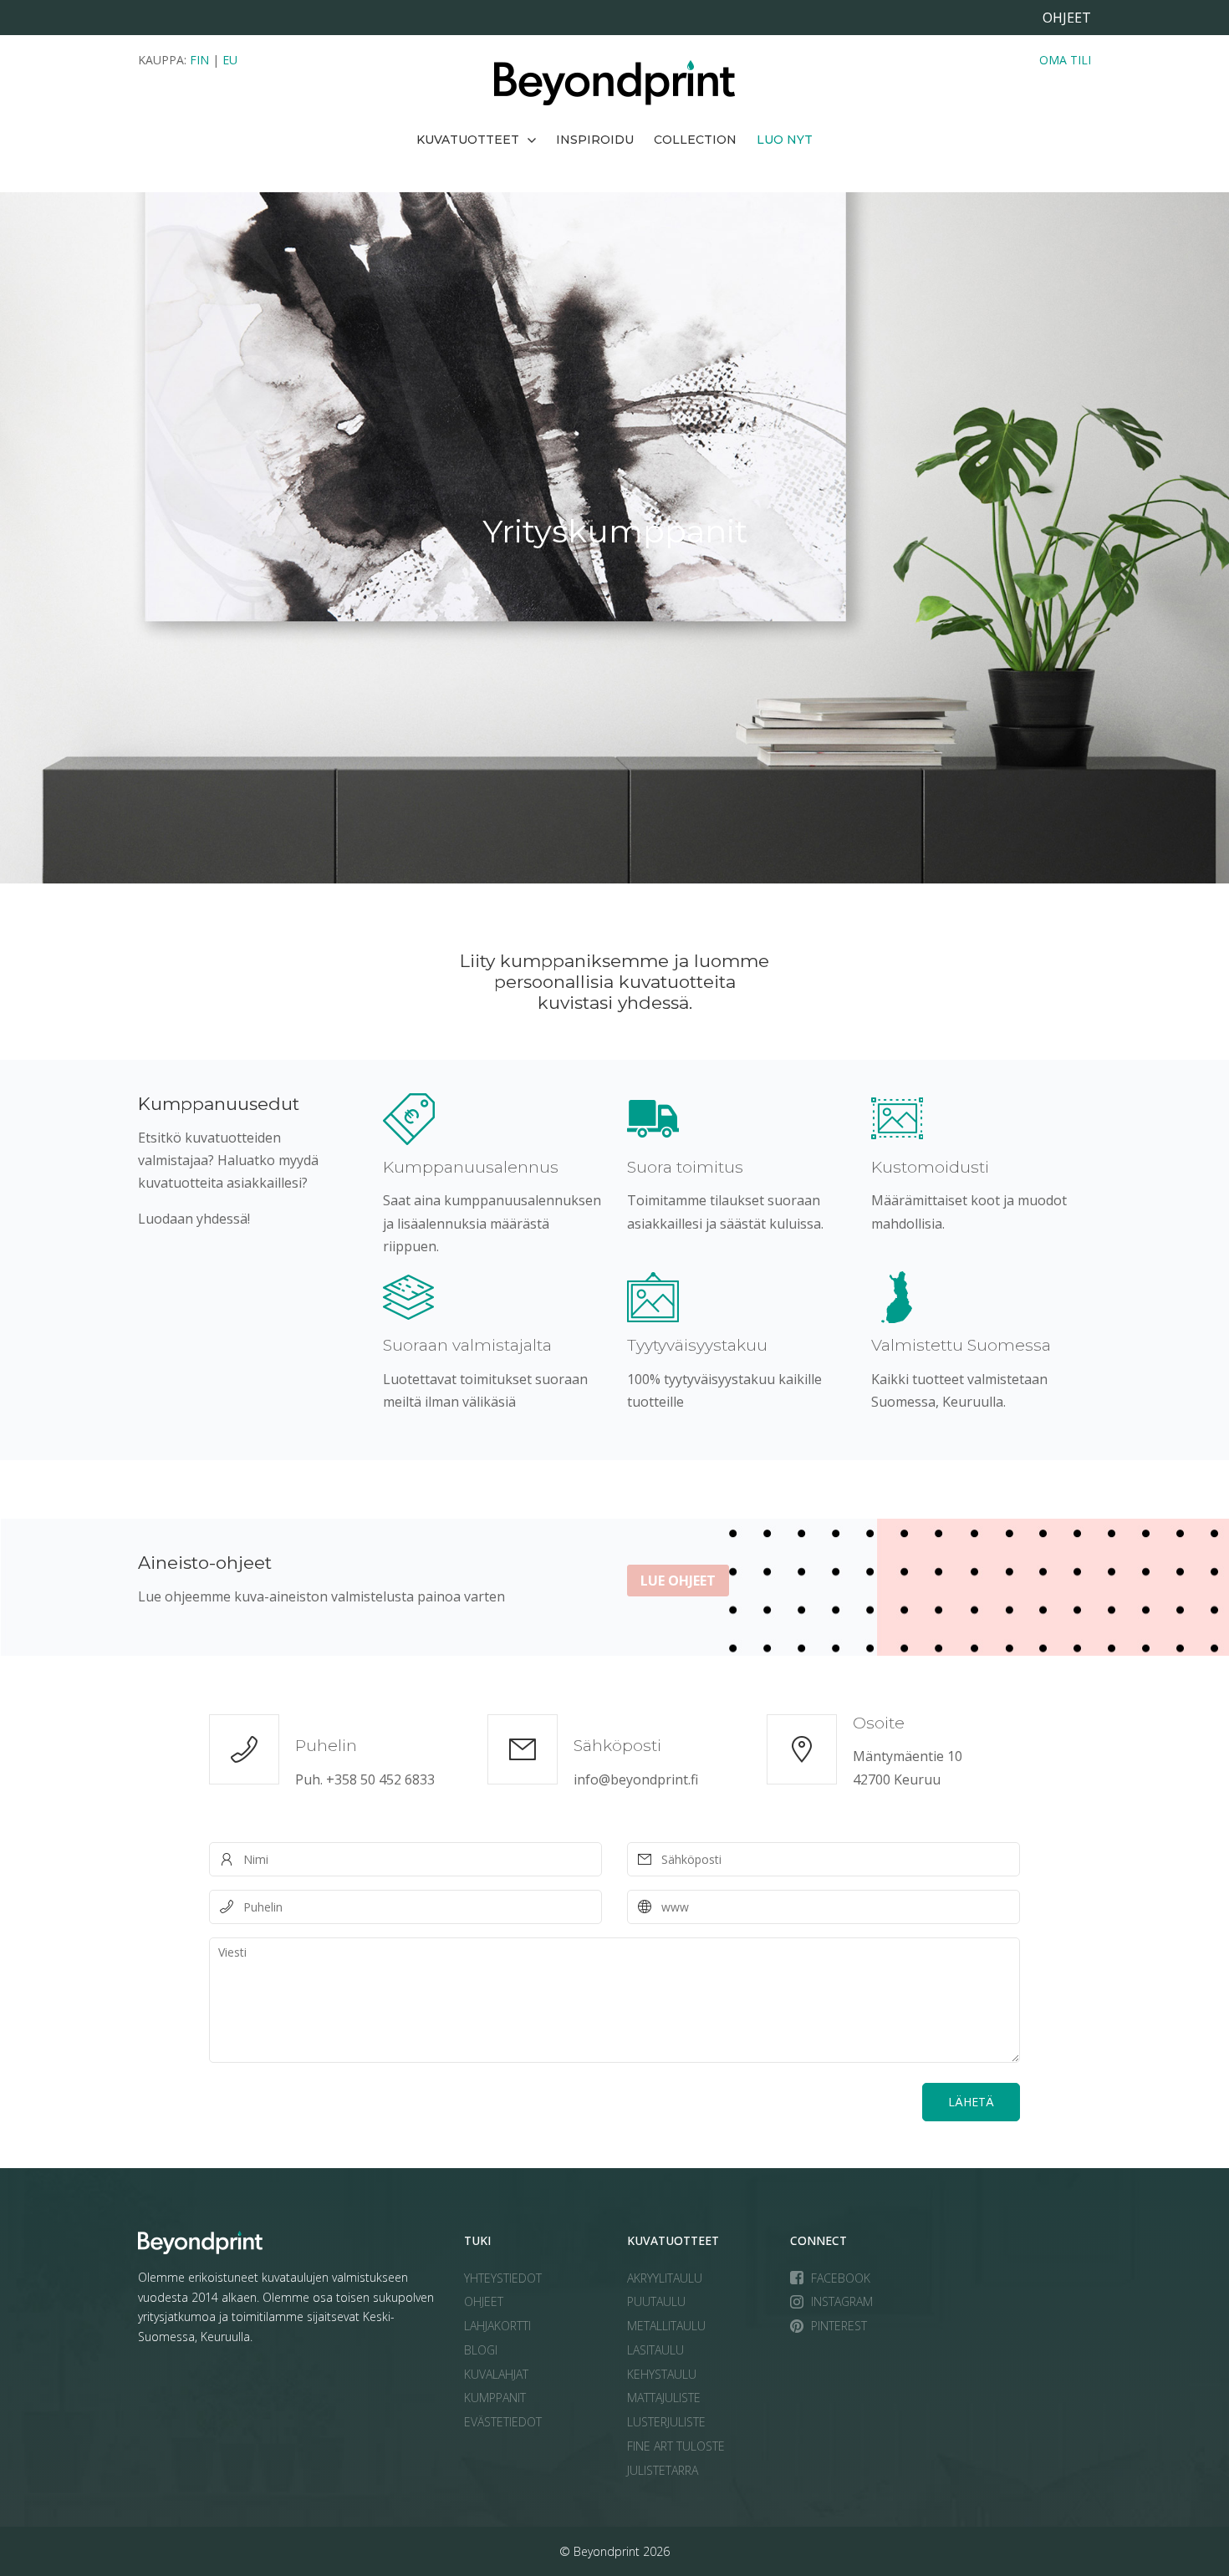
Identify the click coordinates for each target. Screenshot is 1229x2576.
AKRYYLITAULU (665, 2278)
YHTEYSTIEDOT (503, 2278)
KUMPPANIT (495, 2398)
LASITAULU (655, 2350)
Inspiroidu (595, 140)
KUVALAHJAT (496, 2374)
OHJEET (484, 2301)
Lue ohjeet (678, 1581)
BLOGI (481, 2350)
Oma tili (1065, 60)
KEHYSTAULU (662, 2374)
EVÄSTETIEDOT (503, 2422)
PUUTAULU (656, 2301)
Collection (695, 140)
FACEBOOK (841, 2278)
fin (199, 60)
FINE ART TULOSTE (676, 2446)
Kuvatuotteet (468, 140)
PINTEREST (839, 2326)
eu (230, 60)
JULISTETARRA (663, 2470)
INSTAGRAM (842, 2301)
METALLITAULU (666, 2326)
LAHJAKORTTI (497, 2326)
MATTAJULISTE (664, 2398)
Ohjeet (1067, 18)
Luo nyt (785, 140)
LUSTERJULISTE (666, 2422)
